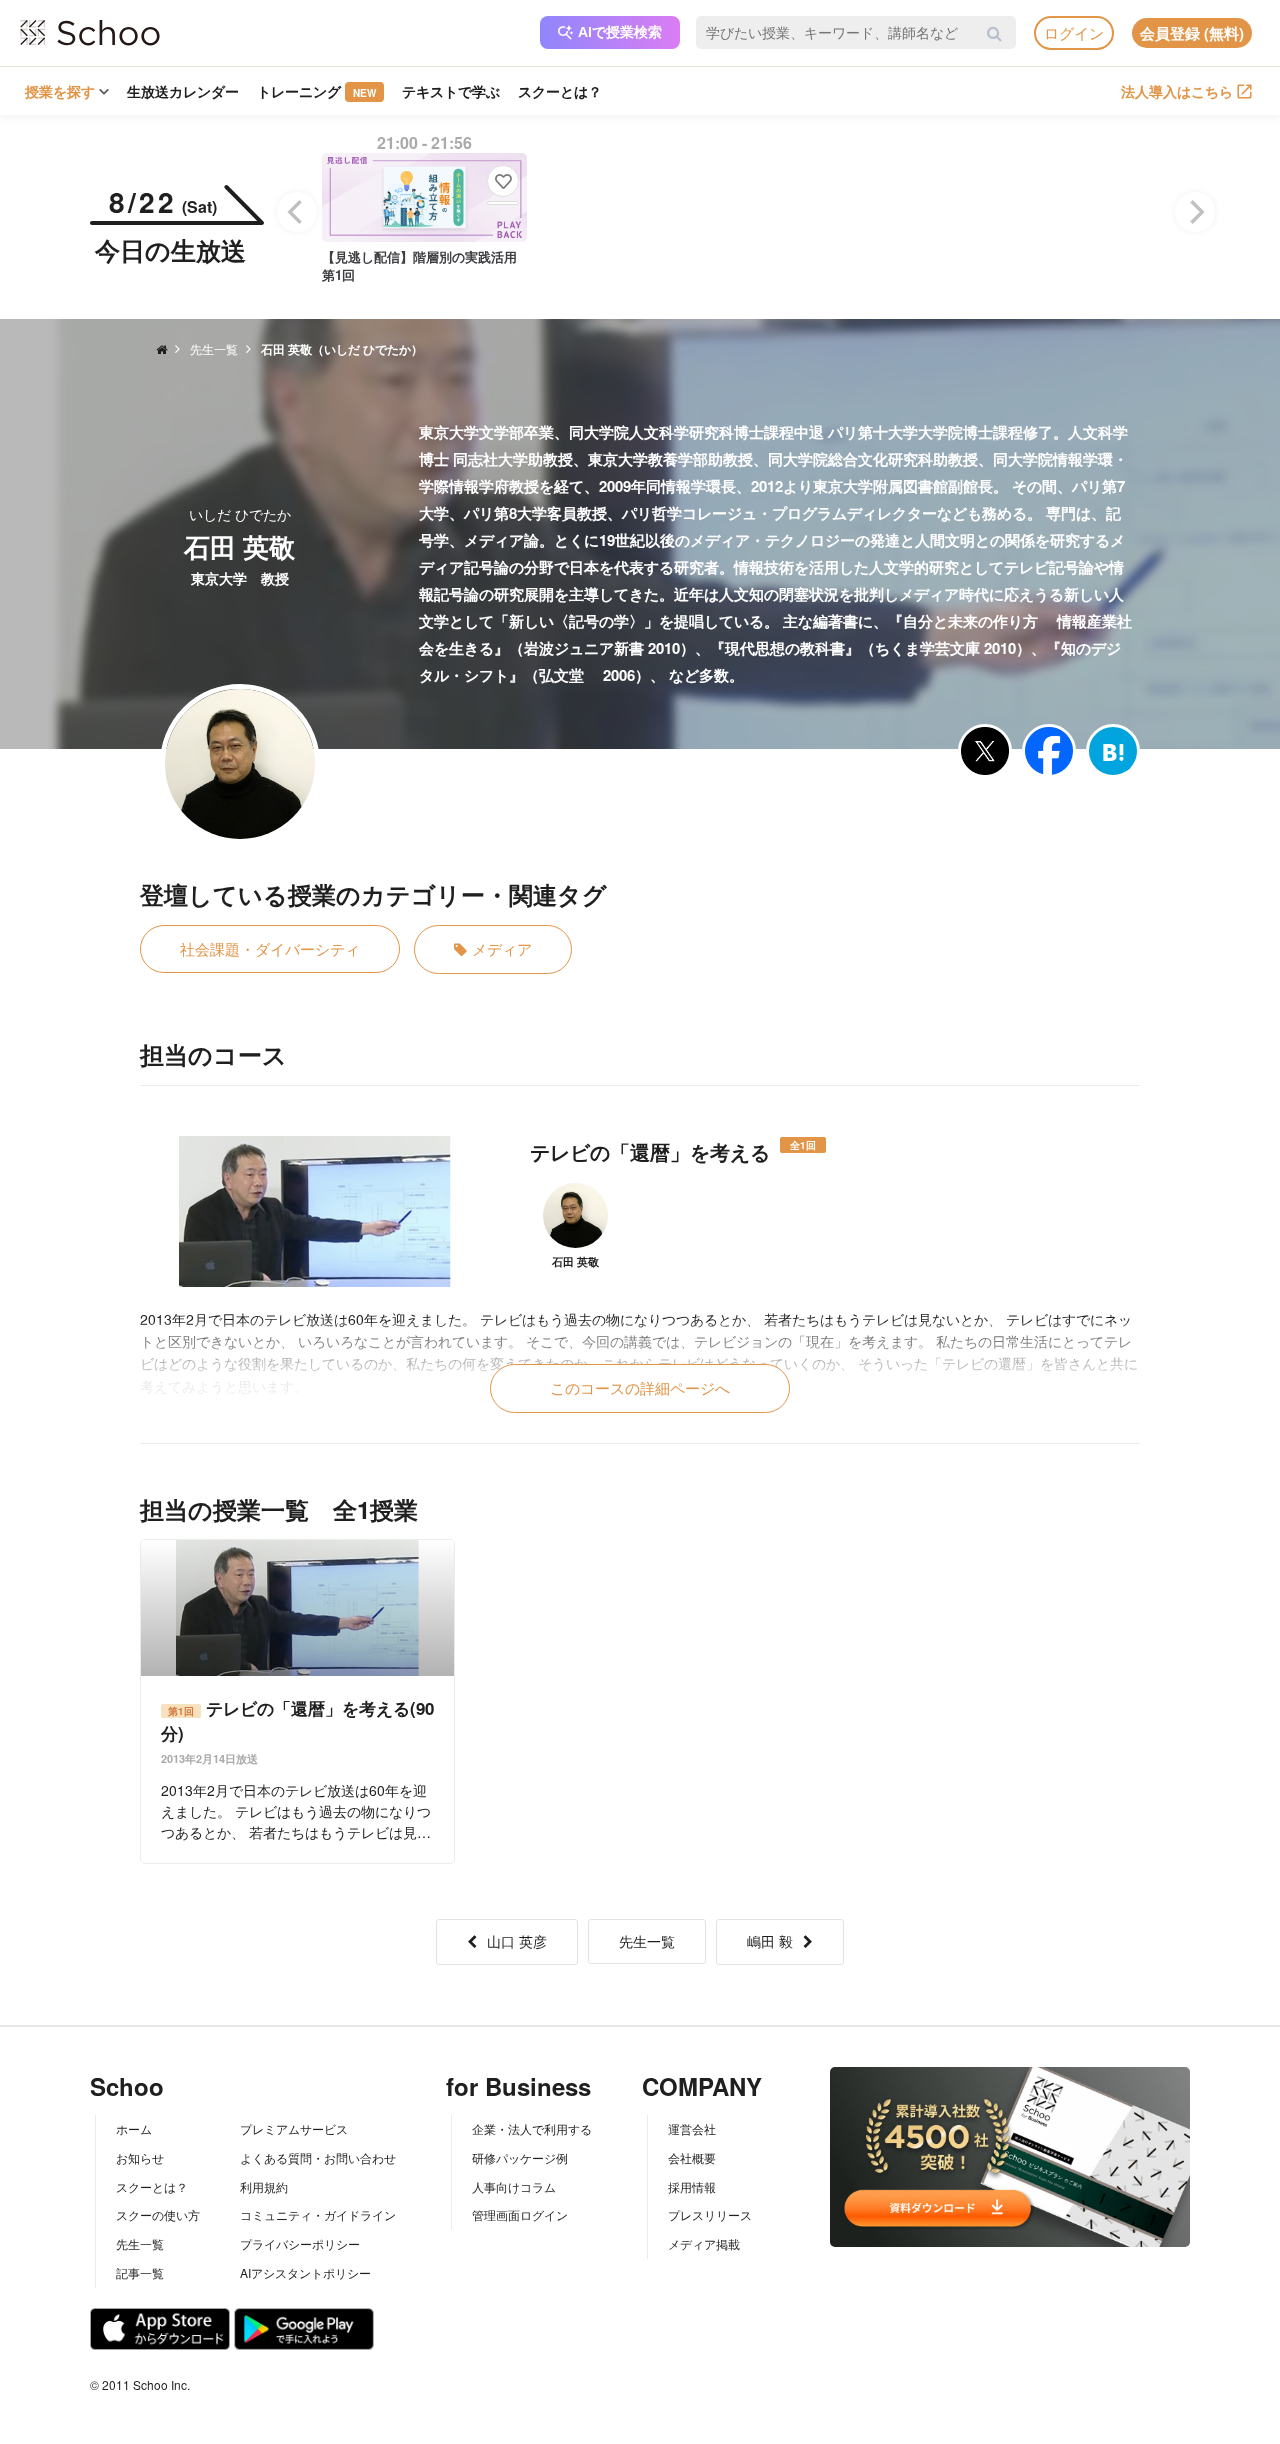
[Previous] (297, 212)
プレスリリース (710, 2214)
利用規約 (264, 2186)
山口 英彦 (517, 1941)
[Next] (1195, 212)
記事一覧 (140, 2272)
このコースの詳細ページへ (640, 1387)
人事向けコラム (514, 2186)
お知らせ (140, 2157)
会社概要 (692, 2157)
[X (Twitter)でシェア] (985, 751)
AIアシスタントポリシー (305, 2272)
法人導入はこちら (1177, 91)
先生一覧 (647, 1941)
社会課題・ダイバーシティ (270, 948)
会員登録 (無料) (1192, 33)
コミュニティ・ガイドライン (318, 2214)
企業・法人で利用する (532, 2128)
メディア (502, 948)
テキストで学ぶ (451, 91)
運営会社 (692, 2128)
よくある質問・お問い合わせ (318, 2157)
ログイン (1074, 32)
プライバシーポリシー (300, 2243)
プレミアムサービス (294, 2128)
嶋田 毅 (770, 1941)
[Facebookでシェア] (1049, 751)
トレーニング (316, 91)
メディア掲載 (704, 2243)
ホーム (134, 2128)
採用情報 (692, 2186)
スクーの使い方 (158, 2214)
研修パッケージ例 (520, 2157)
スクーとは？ (560, 91)
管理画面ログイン (520, 2214)
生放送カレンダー (183, 91)
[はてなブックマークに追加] (1113, 751)
